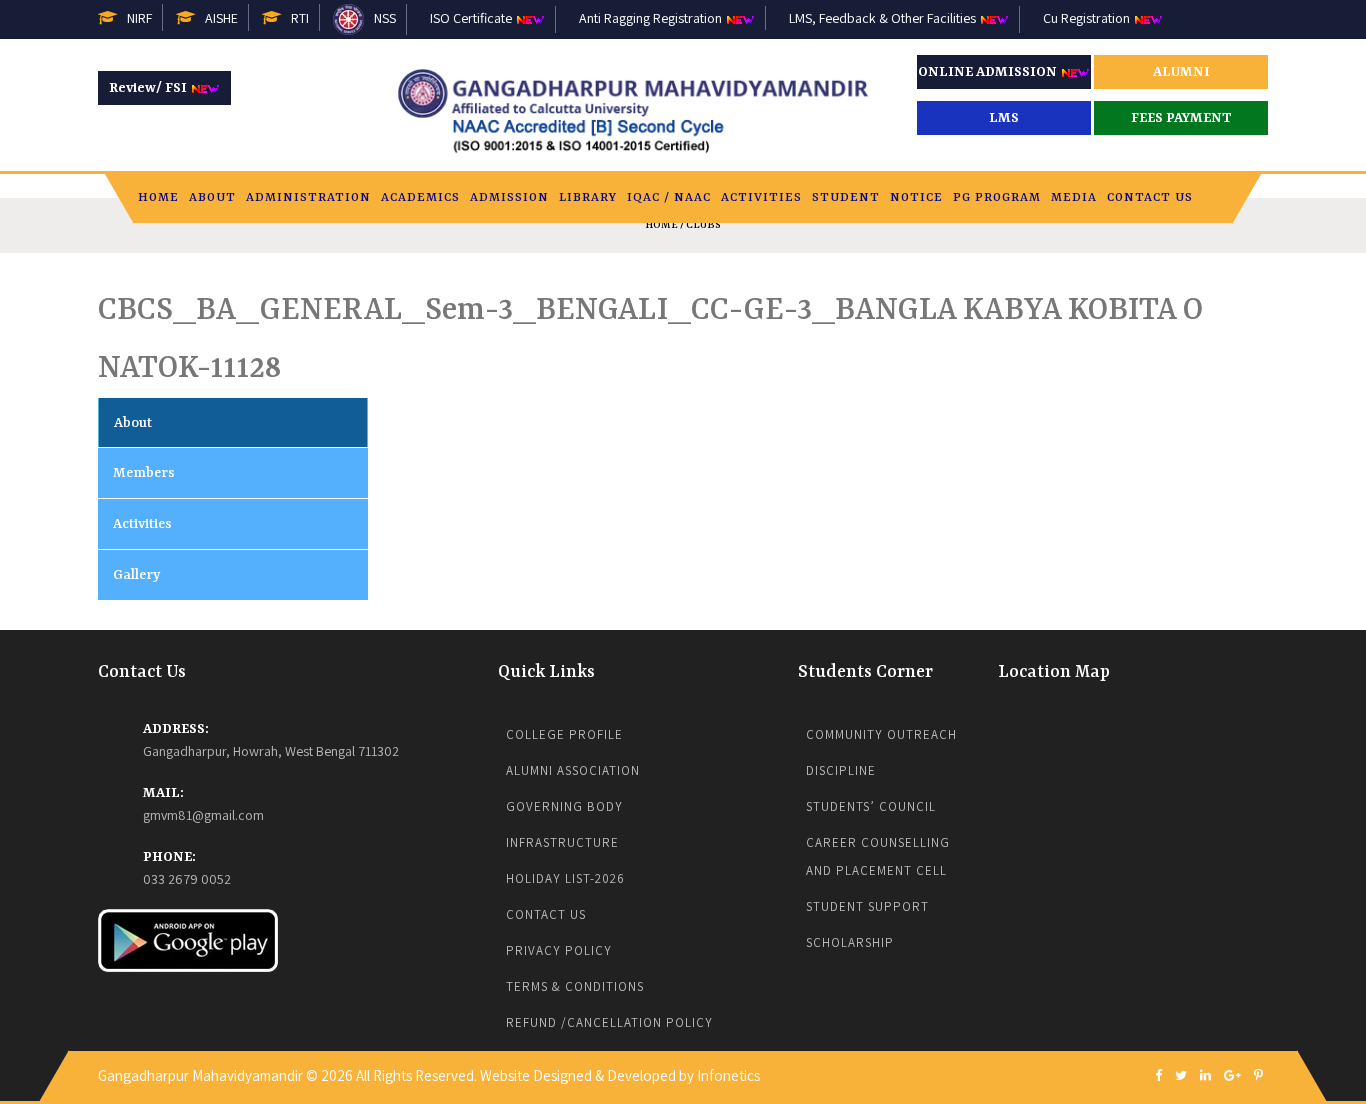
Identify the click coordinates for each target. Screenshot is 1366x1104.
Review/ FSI (149, 88)
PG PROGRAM (997, 198)
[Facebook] (1158, 1076)
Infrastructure (562, 842)
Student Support (867, 906)
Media (1074, 198)
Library (588, 198)
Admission (509, 198)
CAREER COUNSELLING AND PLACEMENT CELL (880, 856)
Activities (761, 198)
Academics (420, 198)
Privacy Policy (559, 950)
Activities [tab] (142, 524)
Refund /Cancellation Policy (609, 1022)
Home (158, 198)
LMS (1004, 118)
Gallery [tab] (136, 575)
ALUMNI (1181, 72)
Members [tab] (144, 473)
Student (846, 198)
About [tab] (133, 423)
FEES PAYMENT (1181, 118)
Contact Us (1150, 198)
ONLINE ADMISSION (989, 72)
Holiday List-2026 (565, 878)
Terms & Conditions (575, 986)
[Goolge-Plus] (1232, 1076)
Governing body (564, 806)
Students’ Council (871, 806)
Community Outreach (881, 734)
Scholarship (850, 942)
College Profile (564, 734)
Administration (308, 198)
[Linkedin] (1205, 1076)
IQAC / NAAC (669, 198)
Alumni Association (573, 770)
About (212, 198)
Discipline (841, 770)
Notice (916, 198)
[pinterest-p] (1258, 1076)
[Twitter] (1181, 1076)
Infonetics (728, 1075)
